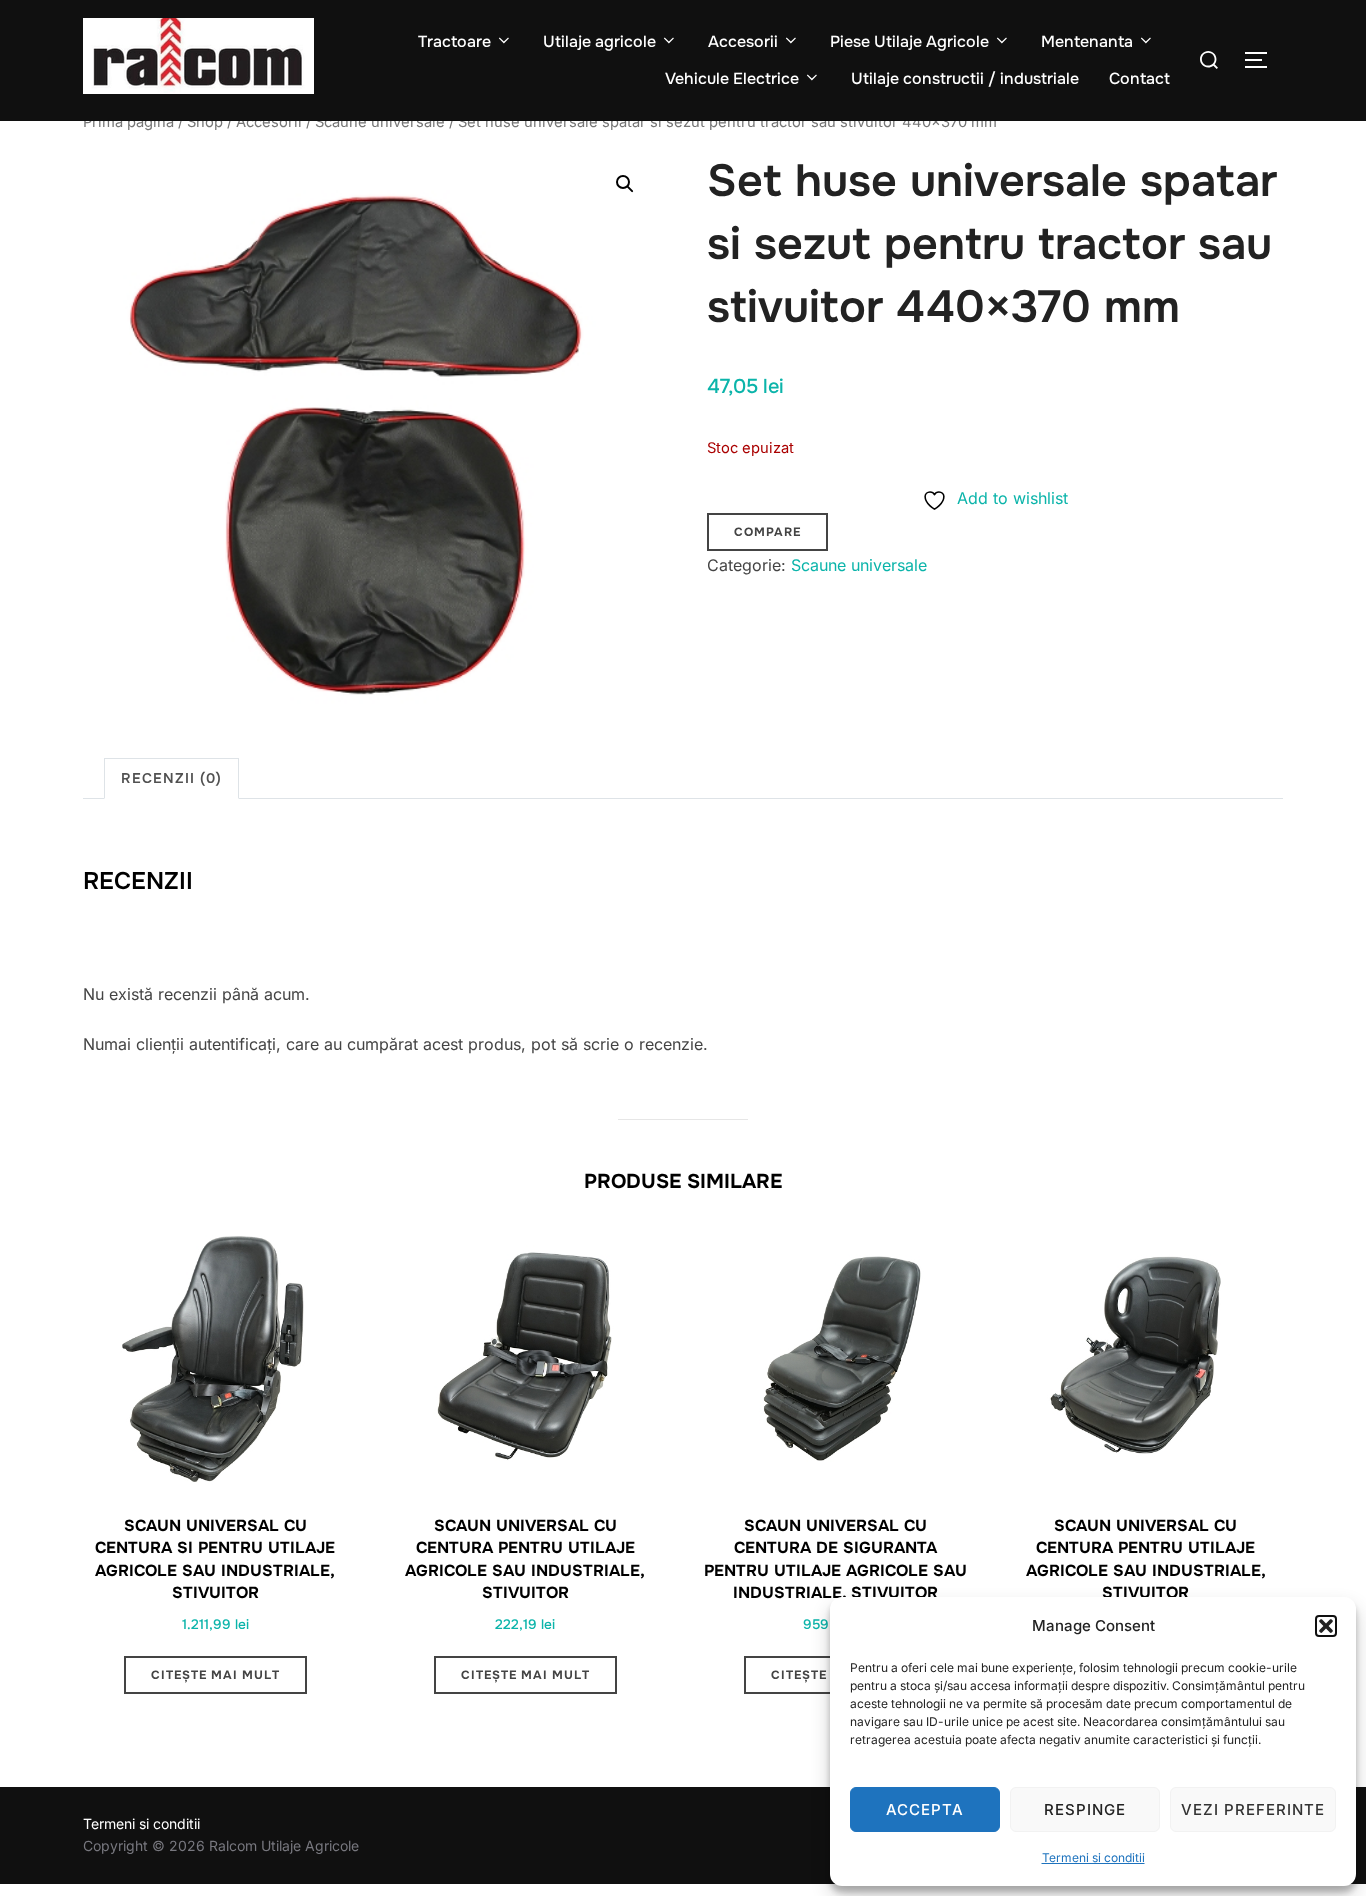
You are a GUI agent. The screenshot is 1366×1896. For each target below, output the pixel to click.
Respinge (1085, 1809)
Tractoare (454, 41)
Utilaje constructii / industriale (965, 78)
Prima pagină (128, 122)
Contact (1139, 78)
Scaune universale (380, 122)
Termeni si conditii (1093, 1857)
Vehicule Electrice (732, 78)
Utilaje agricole (599, 41)
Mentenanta (1087, 41)
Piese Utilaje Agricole (909, 41)
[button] (1326, 1626)
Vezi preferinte (1253, 1809)
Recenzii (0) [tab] (171, 778)
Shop (205, 122)
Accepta (925, 1809)
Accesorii (743, 41)
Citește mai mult (215, 1675)
